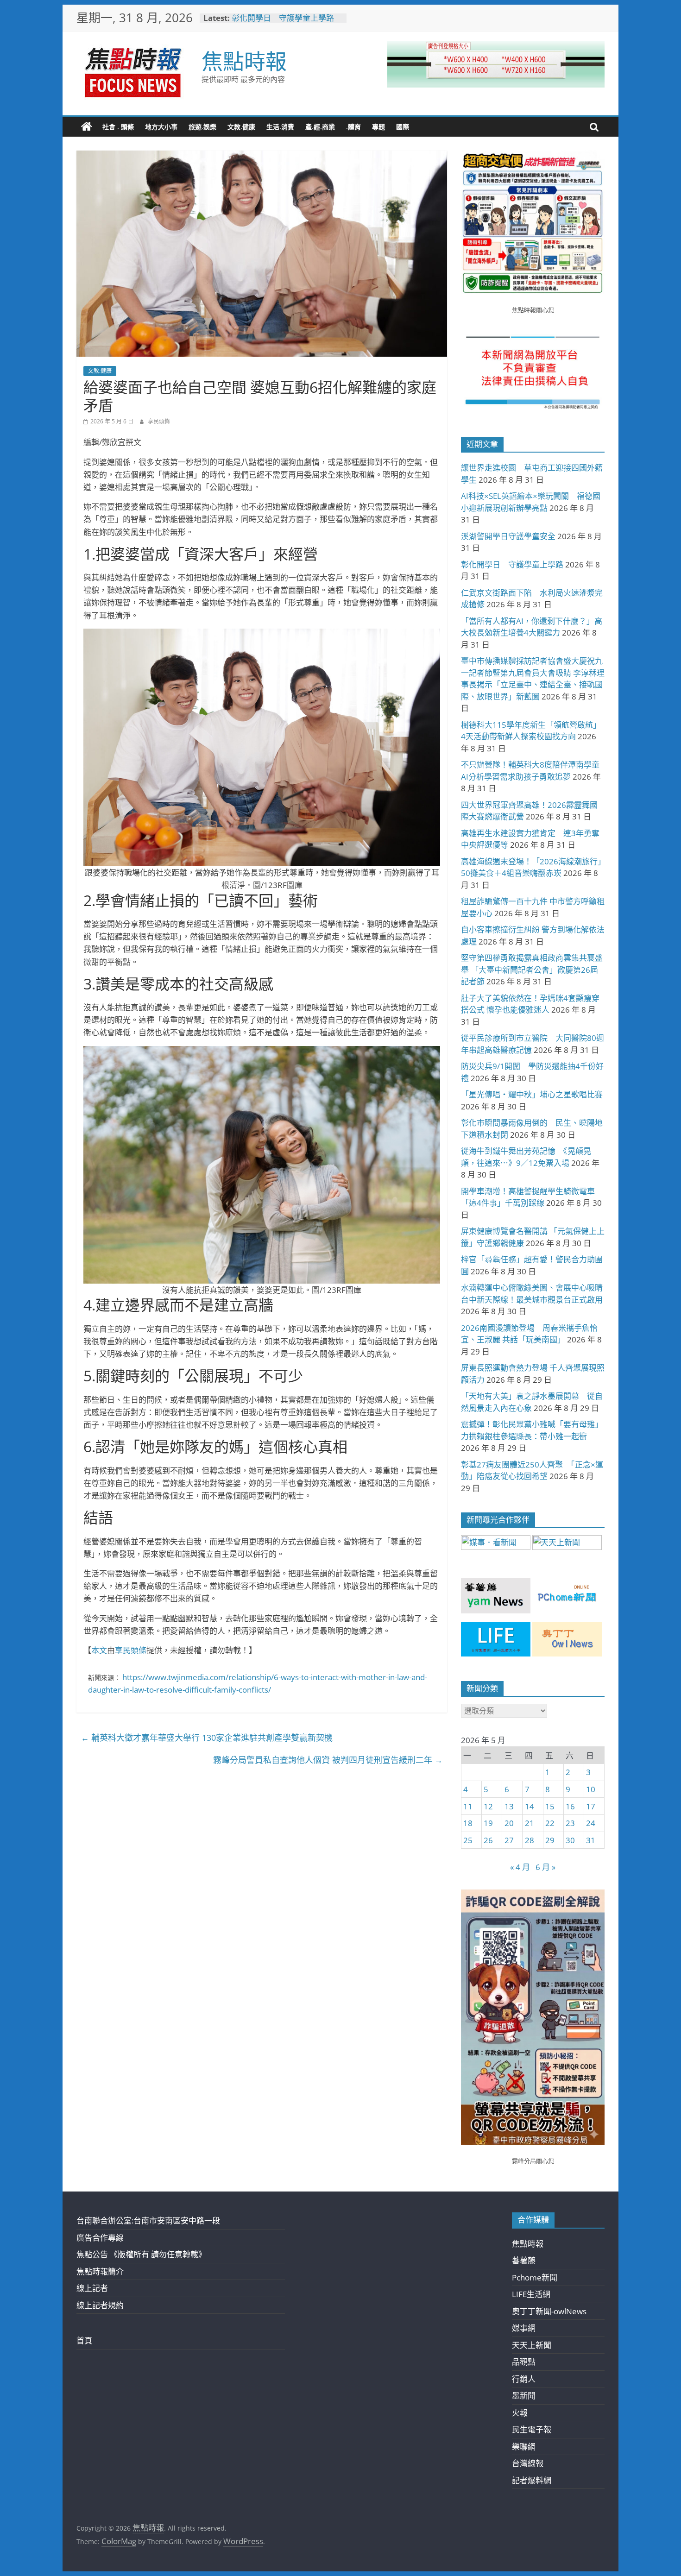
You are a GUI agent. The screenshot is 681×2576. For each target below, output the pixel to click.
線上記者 (92, 2288)
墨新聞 (524, 2396)
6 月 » (545, 1867)
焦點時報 (244, 61)
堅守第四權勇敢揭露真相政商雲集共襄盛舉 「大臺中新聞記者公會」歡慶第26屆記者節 (532, 970)
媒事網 (524, 2328)
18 (468, 1823)
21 (530, 1823)
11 (468, 1806)
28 (530, 1840)
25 (468, 1840)
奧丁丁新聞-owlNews (549, 2311)
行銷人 (524, 2379)
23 (570, 1823)
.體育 (353, 127)
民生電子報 (532, 2429)
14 (530, 1806)
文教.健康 (241, 127)
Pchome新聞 (535, 2277)
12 (488, 1806)
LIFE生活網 (531, 2294)
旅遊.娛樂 (202, 127)
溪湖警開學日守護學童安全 (508, 536)
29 (550, 1840)
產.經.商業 (320, 127)
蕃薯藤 (524, 2260)
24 (591, 1823)
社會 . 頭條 (118, 127)
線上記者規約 (100, 2305)
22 (550, 1823)
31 (591, 1840)
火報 (520, 2413)
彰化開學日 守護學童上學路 (283, 18)
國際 (403, 127)
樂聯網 (524, 2447)
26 (488, 1840)
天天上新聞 (532, 2345)
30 (570, 1840)
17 (591, 1806)
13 (509, 1806)
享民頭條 (159, 421)
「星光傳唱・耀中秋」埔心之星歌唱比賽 (532, 1094)
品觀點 (524, 2362)
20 (509, 1823)
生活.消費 (280, 127)
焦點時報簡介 (100, 2271)
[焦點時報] (87, 127)
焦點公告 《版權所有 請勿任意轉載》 (141, 2254)
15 (550, 1806)
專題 (378, 127)
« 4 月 (520, 1867)
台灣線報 (528, 2463)
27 (509, 1840)
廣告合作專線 (100, 2238)
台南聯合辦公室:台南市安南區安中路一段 (148, 2220)
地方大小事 (161, 127)
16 (570, 1806)
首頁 (84, 2340)
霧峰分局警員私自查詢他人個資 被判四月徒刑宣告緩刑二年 (328, 1760)
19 (488, 1823)
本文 (99, 1650)
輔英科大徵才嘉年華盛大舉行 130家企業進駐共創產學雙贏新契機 (207, 1738)
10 (591, 1789)
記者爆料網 (532, 2480)
